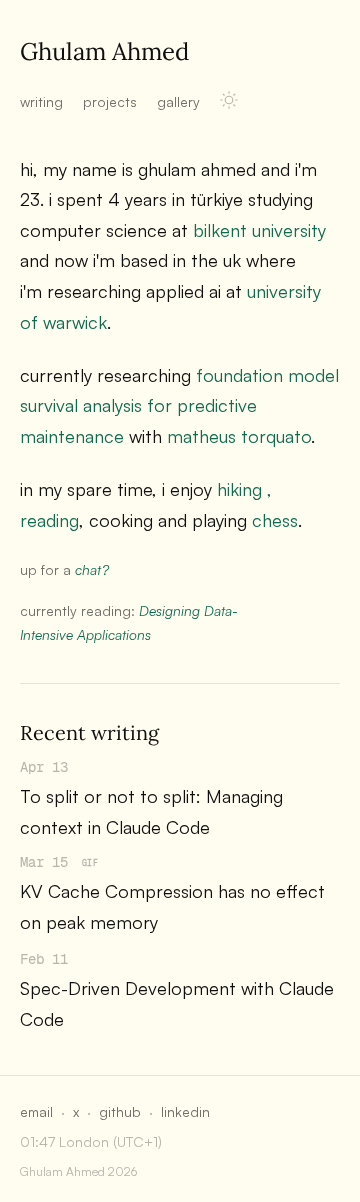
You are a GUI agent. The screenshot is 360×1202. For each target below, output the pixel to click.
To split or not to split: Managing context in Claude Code (151, 811)
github (120, 1111)
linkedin (185, 1111)
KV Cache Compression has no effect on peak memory (172, 906)
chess (275, 520)
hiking (239, 489)
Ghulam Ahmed (104, 51)
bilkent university (259, 230)
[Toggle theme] (229, 100)
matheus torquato (239, 436)
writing (41, 101)
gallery (178, 101)
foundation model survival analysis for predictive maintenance (179, 405)
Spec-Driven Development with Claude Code (177, 1003)
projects (110, 101)
